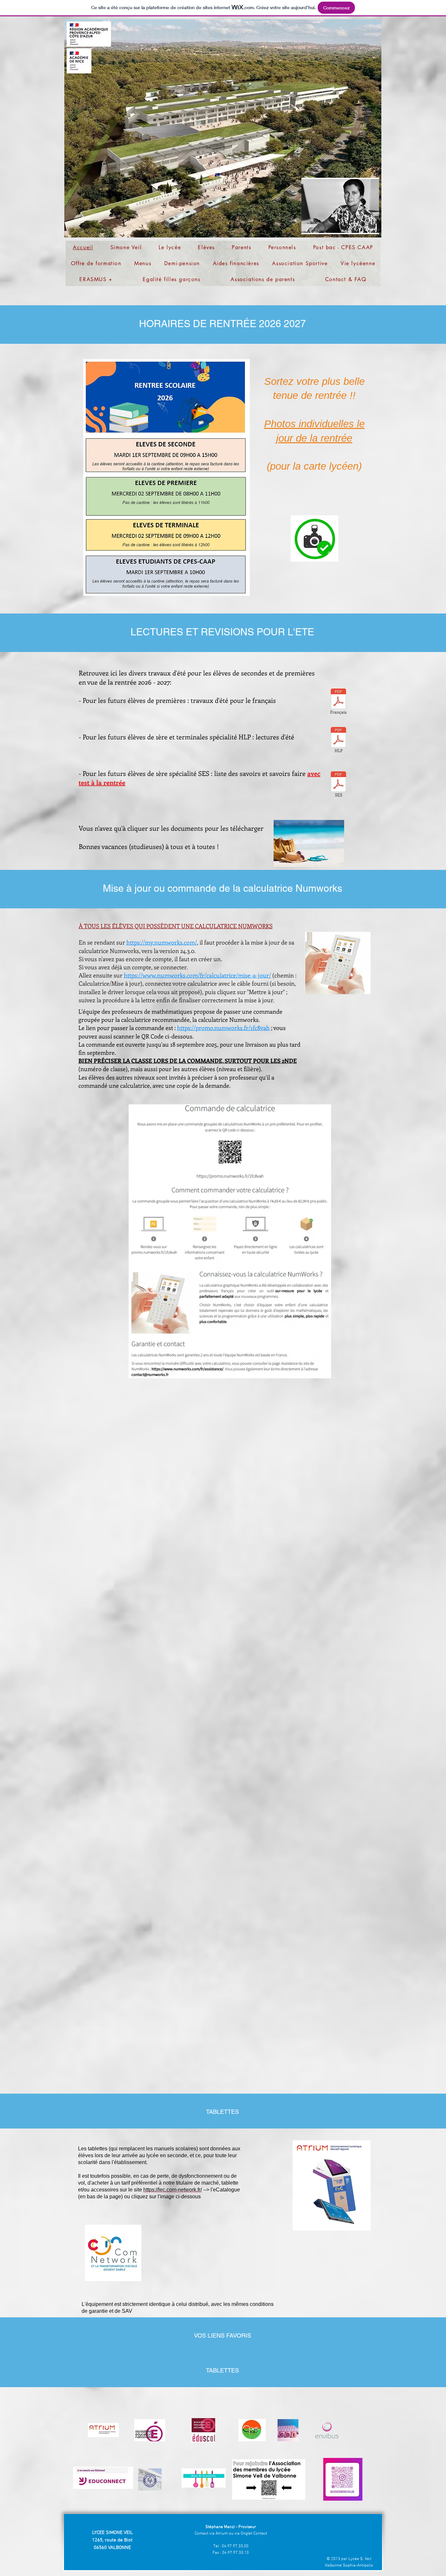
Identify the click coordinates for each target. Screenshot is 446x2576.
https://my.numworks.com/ (162, 942)
